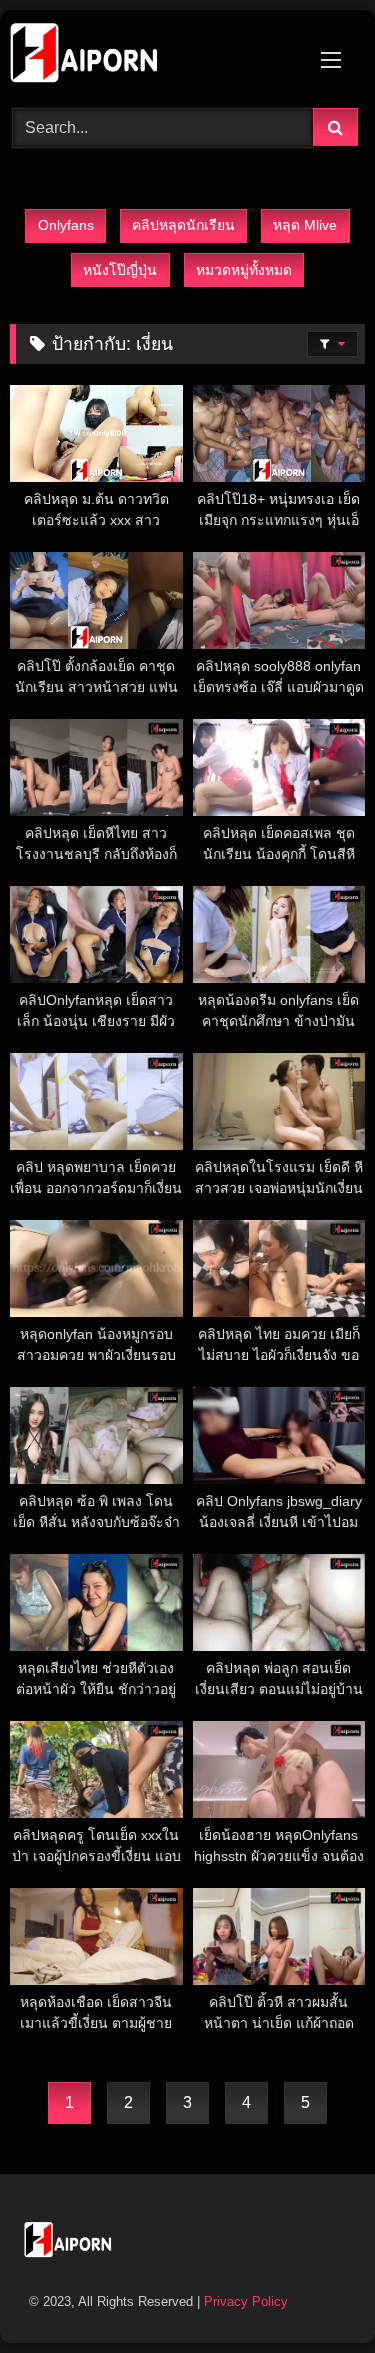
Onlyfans (66, 225)
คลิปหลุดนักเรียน (183, 225)
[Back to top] (313, 2293)
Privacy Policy (246, 2301)
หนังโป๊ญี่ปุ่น (120, 270)
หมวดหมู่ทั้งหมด (244, 270)
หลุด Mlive (305, 225)
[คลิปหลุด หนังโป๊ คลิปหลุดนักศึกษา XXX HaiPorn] (154, 56)
